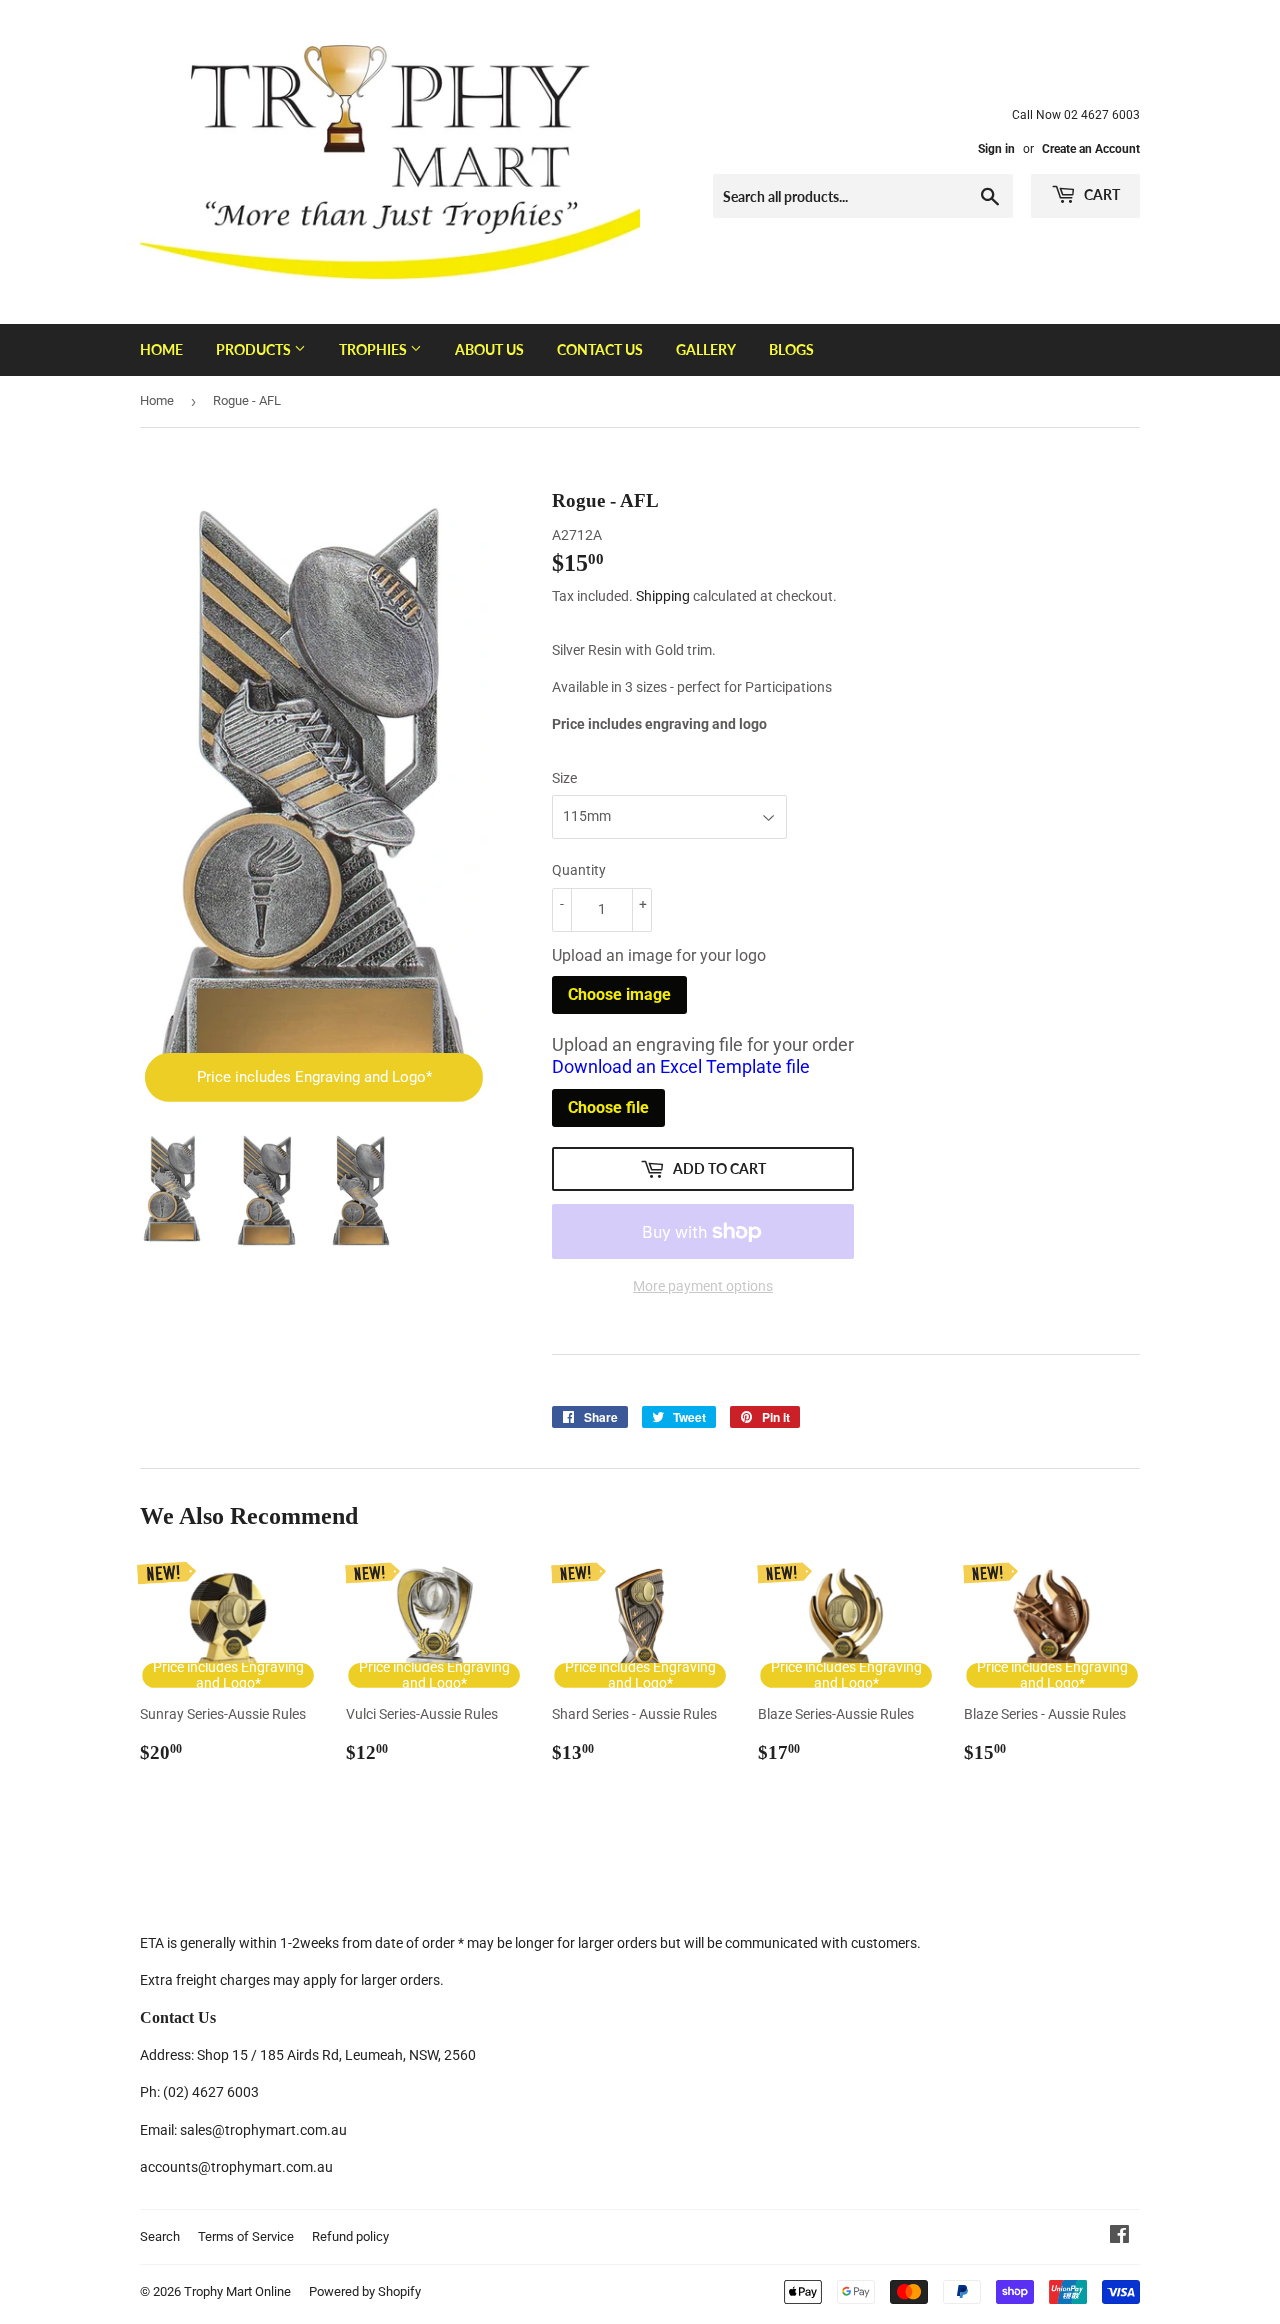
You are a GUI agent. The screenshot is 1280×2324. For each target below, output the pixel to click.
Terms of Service (246, 2236)
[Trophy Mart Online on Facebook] (1119, 2237)
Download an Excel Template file (681, 1066)
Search (160, 2236)
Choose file (608, 1107)
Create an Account (1091, 149)
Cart (1100, 194)
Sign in (996, 149)
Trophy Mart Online (237, 2291)
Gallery (706, 349)
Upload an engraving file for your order (703, 1056)
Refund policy (350, 2236)
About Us (489, 349)
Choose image (619, 994)
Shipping (663, 596)
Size (564, 778)
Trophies (374, 349)
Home (161, 349)
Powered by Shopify (365, 2291)
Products (255, 349)
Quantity (579, 870)
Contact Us (600, 349)
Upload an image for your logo (659, 955)
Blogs (791, 349)
